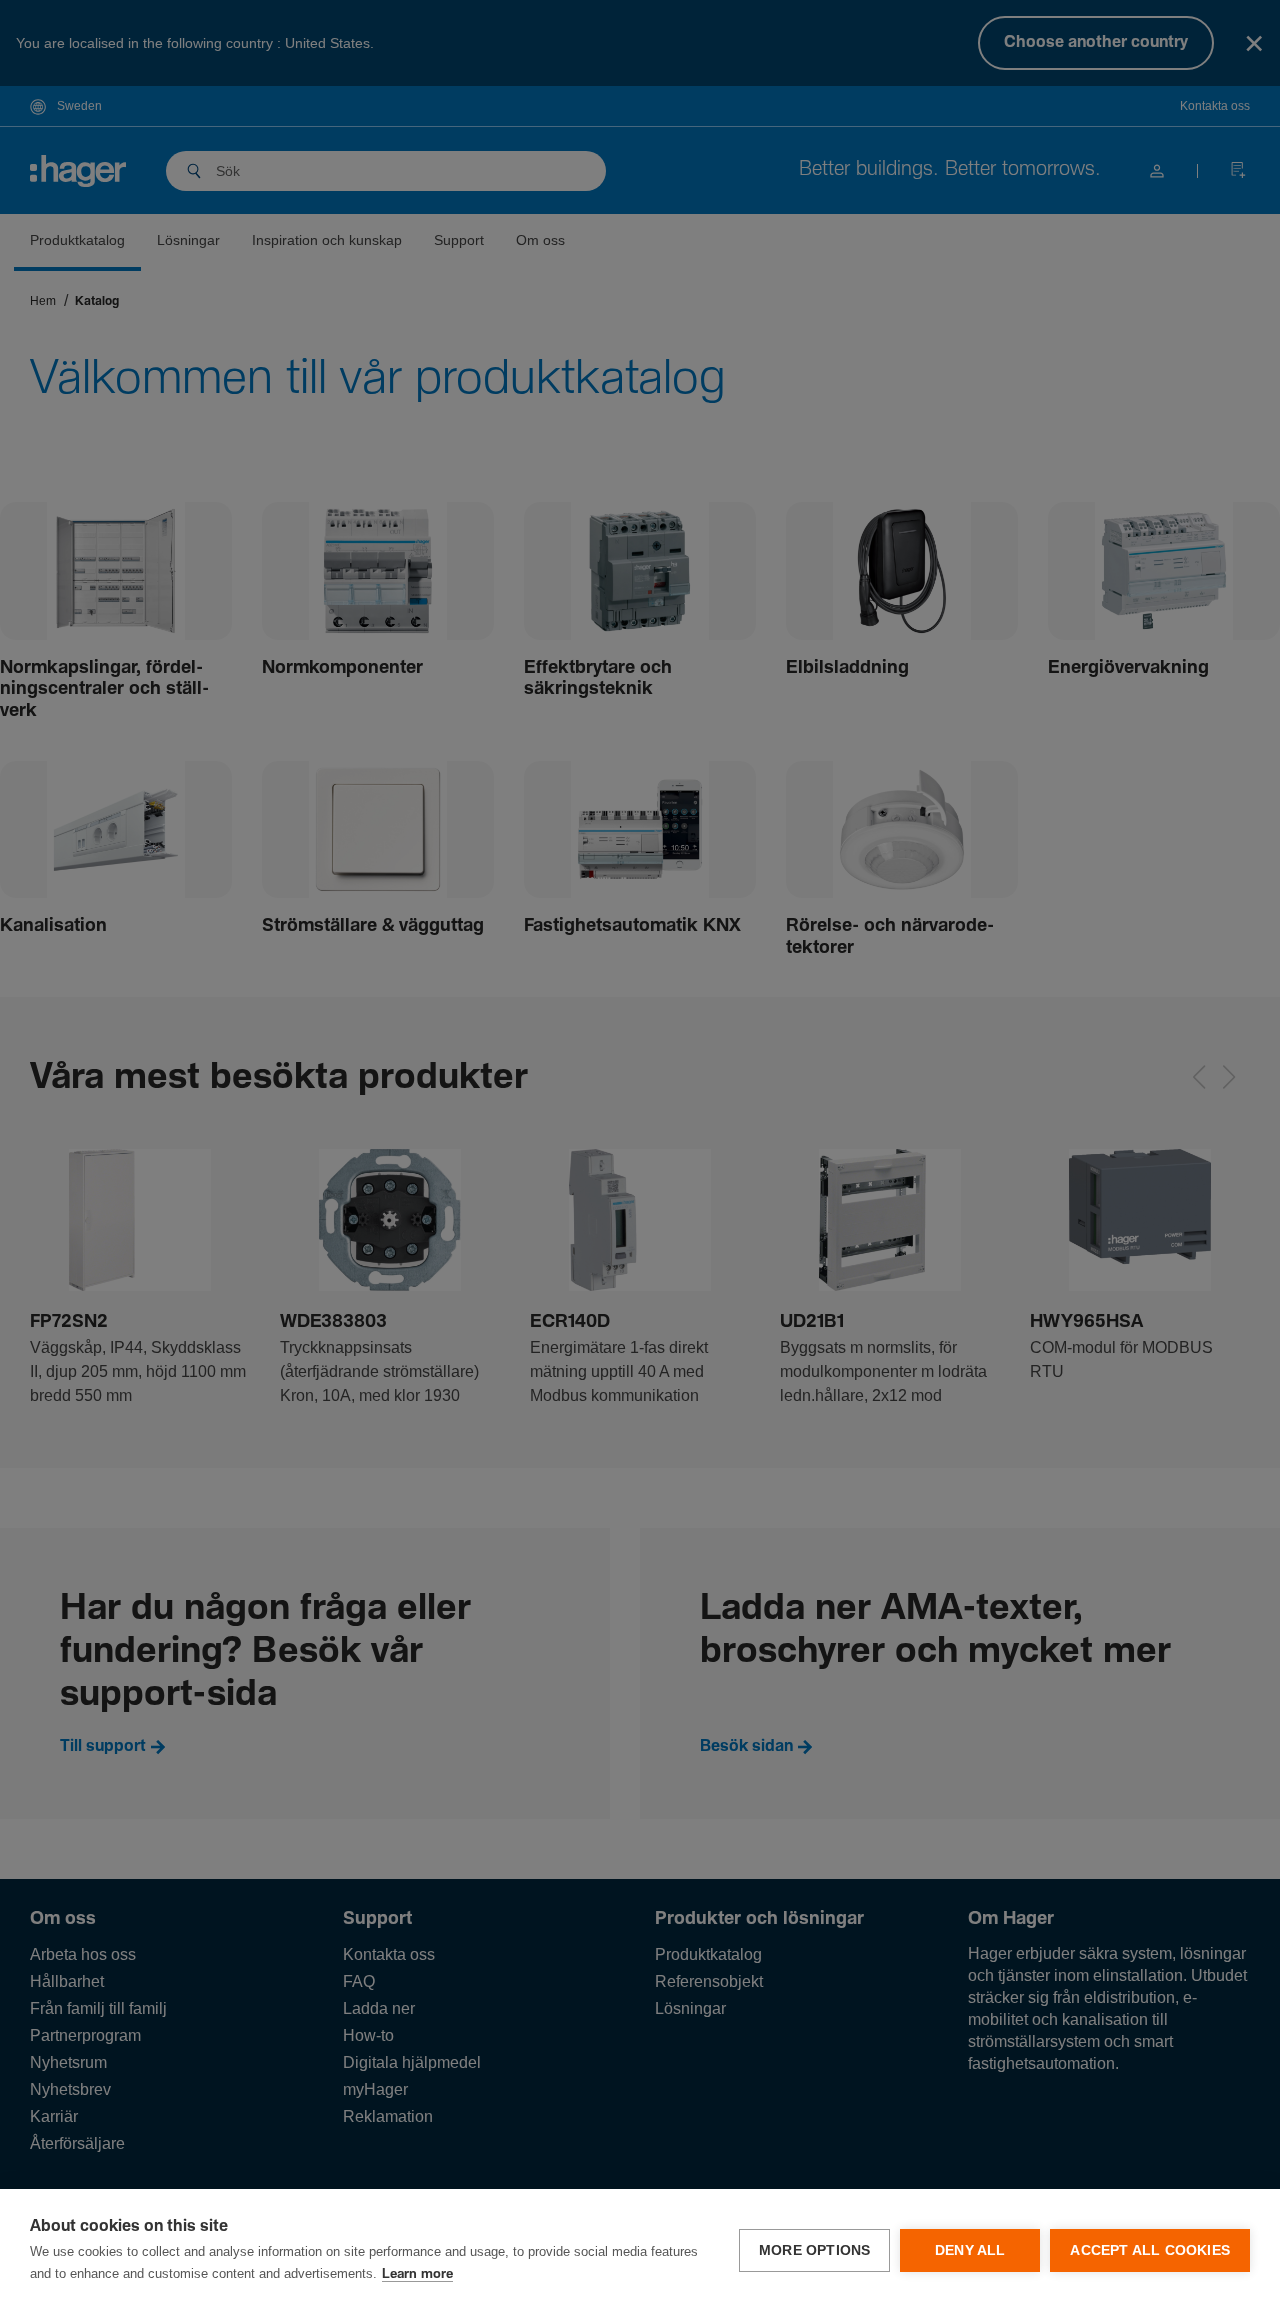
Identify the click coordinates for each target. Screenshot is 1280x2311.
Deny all (970, 2250)
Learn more (417, 2274)
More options (814, 2250)
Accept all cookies (1150, 2250)
